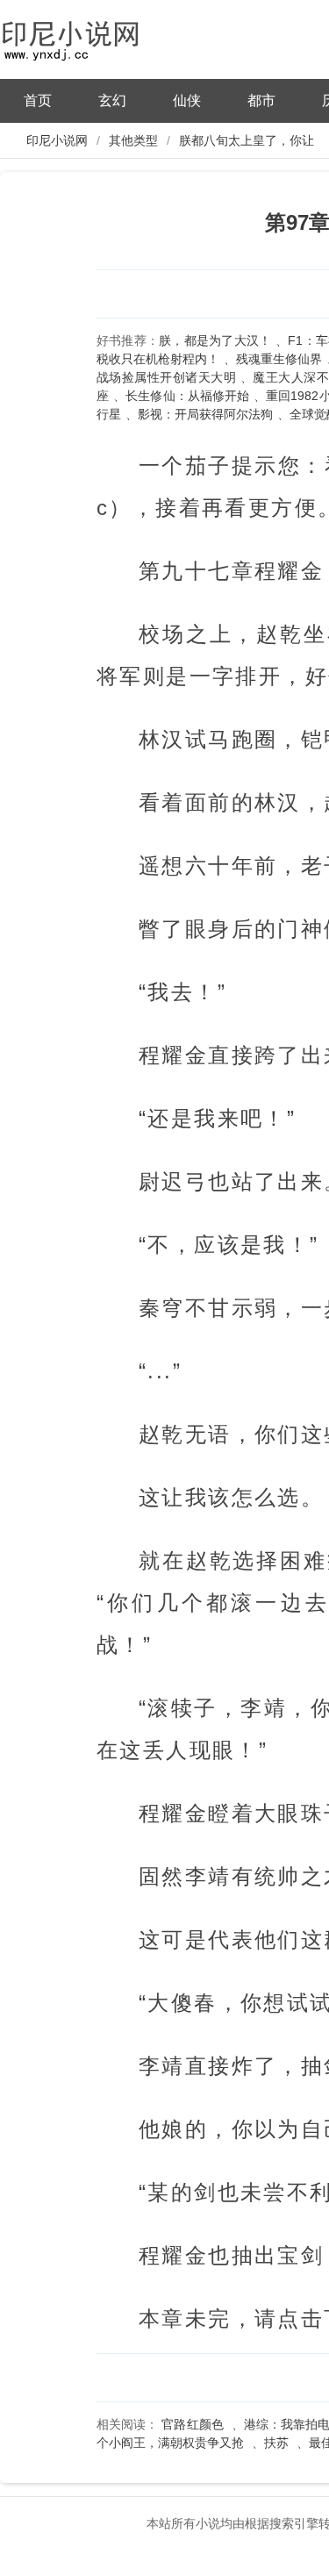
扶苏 (276, 2443)
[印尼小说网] (88, 37)
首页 (38, 100)
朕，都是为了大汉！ (215, 340)
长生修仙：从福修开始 (187, 396)
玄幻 (112, 100)
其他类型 (133, 140)
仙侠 (187, 100)
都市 (261, 100)
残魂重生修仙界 (279, 359)
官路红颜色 (192, 2424)
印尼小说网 (57, 140)
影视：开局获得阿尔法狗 (205, 414)
